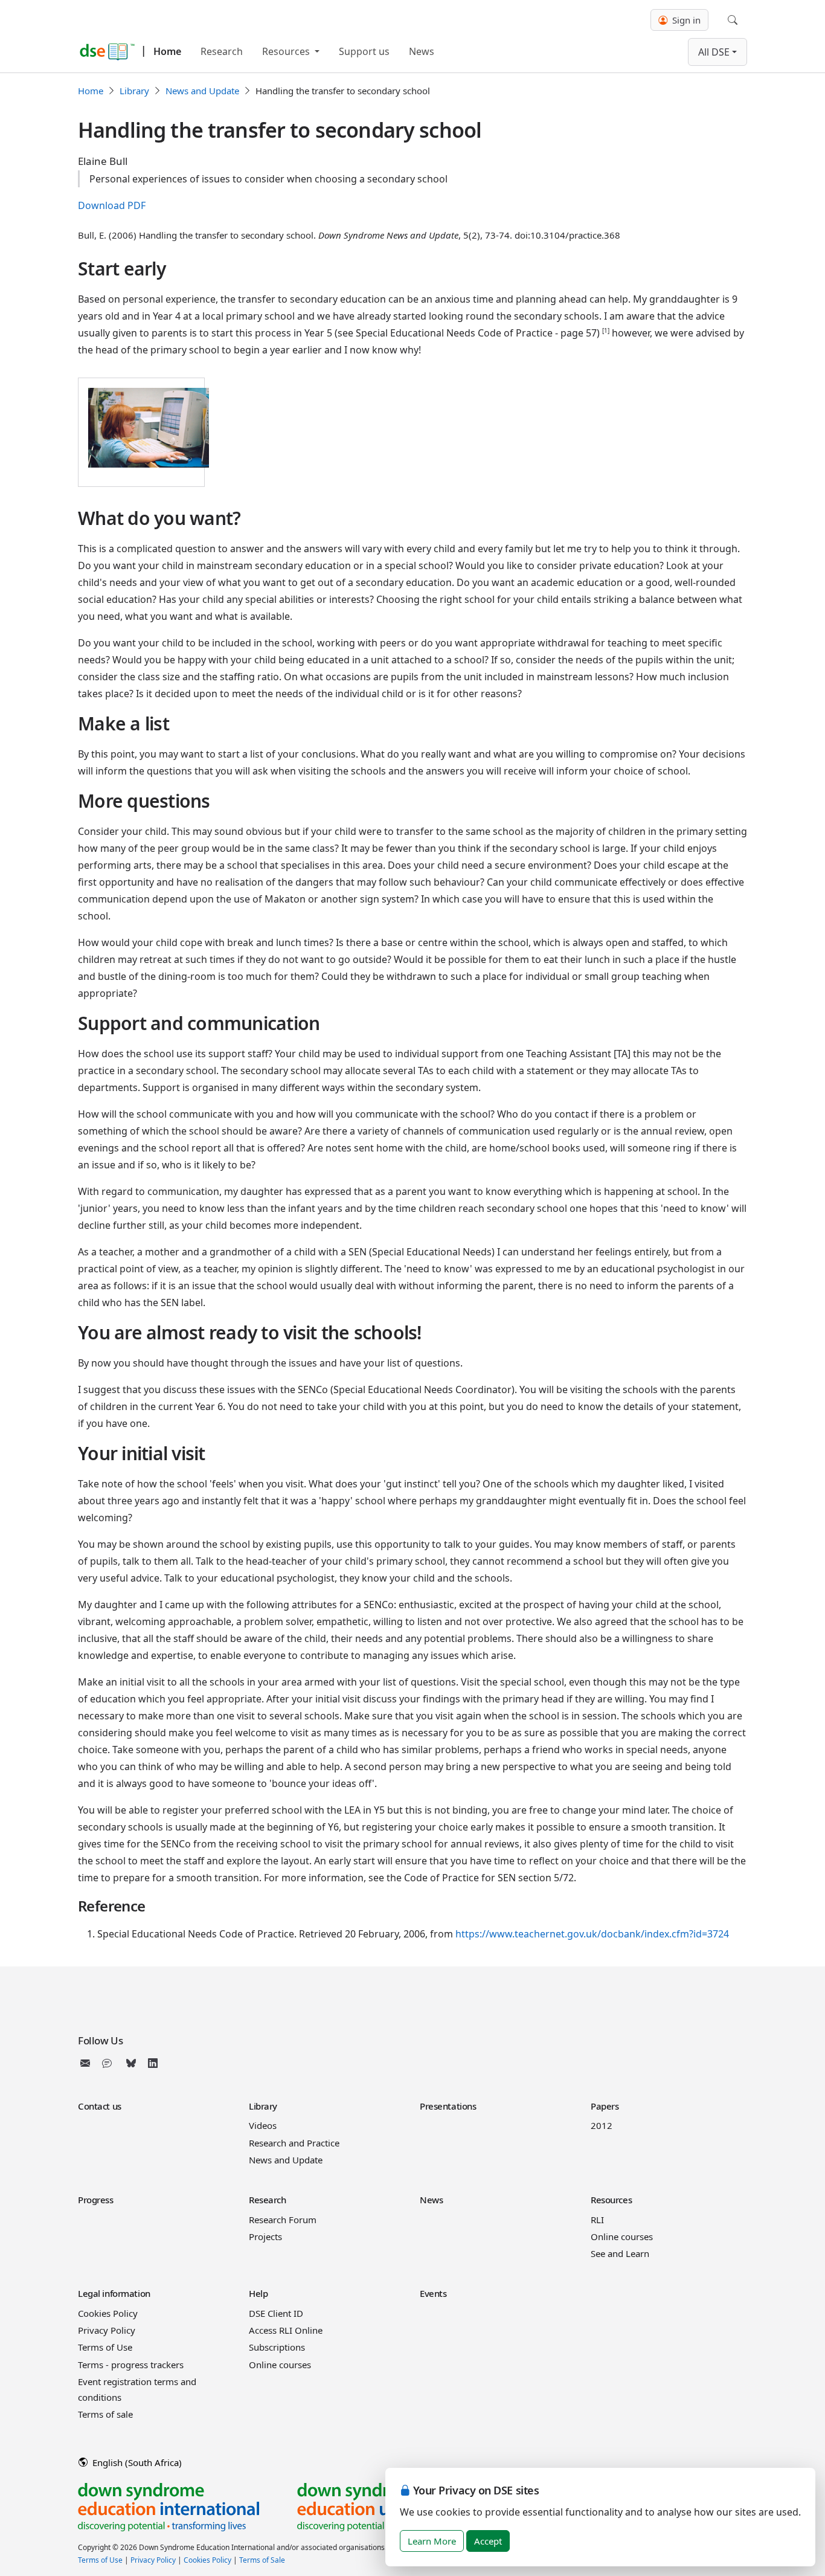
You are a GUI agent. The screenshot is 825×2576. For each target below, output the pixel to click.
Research (222, 51)
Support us (364, 51)
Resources (287, 51)
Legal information (114, 2293)
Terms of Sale (262, 2560)
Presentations (448, 2106)
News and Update (202, 91)
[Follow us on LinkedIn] (153, 2063)
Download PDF (112, 205)
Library (134, 91)
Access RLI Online (286, 2330)
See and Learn (620, 2253)
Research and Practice (294, 2143)
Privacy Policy (107, 2330)
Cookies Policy (108, 2313)
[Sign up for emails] (88, 2063)
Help (258, 2293)
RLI (597, 2220)
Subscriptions (277, 2347)
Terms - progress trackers (131, 2365)
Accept (488, 2541)
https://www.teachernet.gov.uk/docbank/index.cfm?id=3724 (592, 1934)
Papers (605, 2106)
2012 (602, 2125)
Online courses (622, 2236)
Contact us (100, 2106)
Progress (96, 2200)
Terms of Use (105, 2347)
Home (167, 51)
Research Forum (283, 2220)
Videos (263, 2125)
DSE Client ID (276, 2313)
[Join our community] (109, 2063)
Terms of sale (105, 2414)
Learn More (432, 2541)
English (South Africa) (136, 2462)
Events (433, 2293)
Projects (265, 2236)
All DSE (714, 52)
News (422, 51)
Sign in (685, 20)
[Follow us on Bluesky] (131, 2063)
